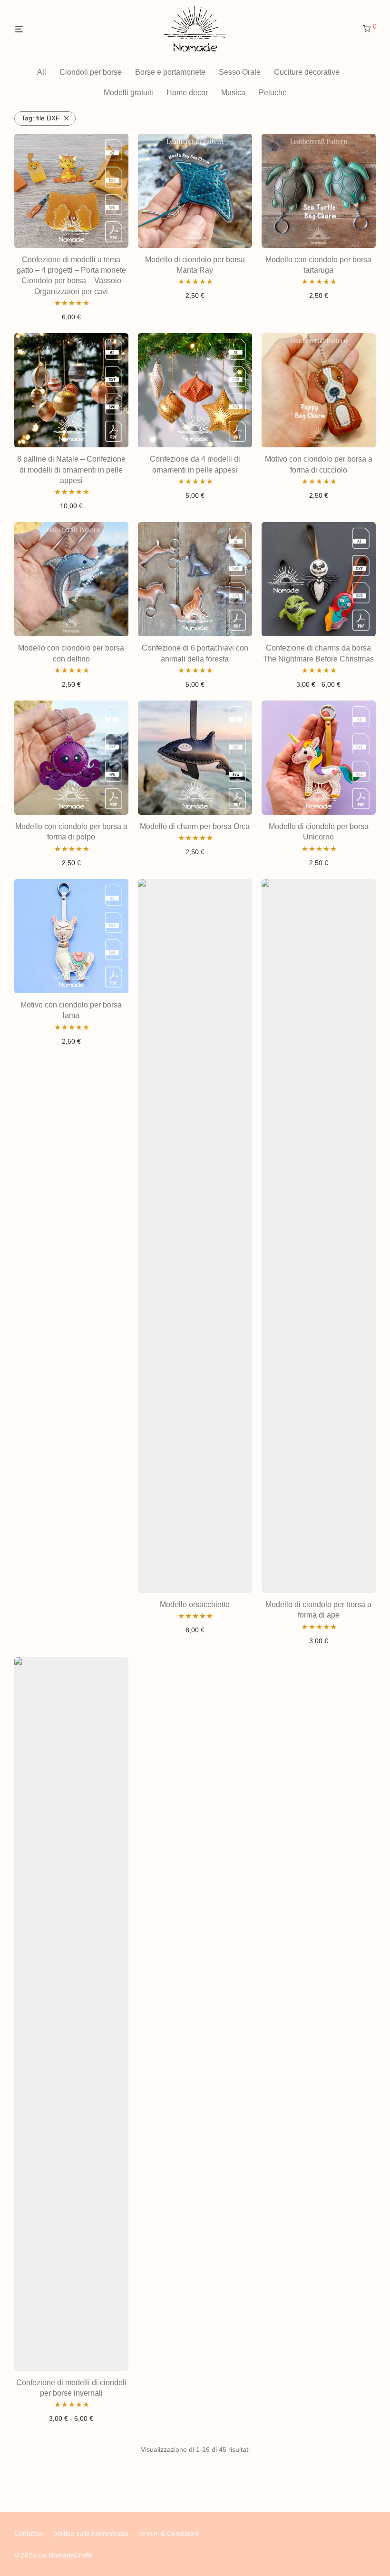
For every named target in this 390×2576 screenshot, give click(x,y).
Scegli (319, 684)
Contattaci (29, 2533)
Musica (233, 93)
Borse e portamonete (170, 72)
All (42, 72)
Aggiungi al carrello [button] (71, 317)
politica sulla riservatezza (91, 2533)
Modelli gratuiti (128, 93)
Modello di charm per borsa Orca (195, 826)
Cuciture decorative (307, 72)
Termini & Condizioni (168, 2533)
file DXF (41, 118)
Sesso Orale (240, 72)
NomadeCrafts (70, 2555)
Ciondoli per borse (91, 72)
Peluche (273, 93)
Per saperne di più (195, 2479)
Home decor (187, 93)
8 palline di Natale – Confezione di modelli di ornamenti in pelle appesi (71, 470)
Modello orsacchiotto (195, 1604)
